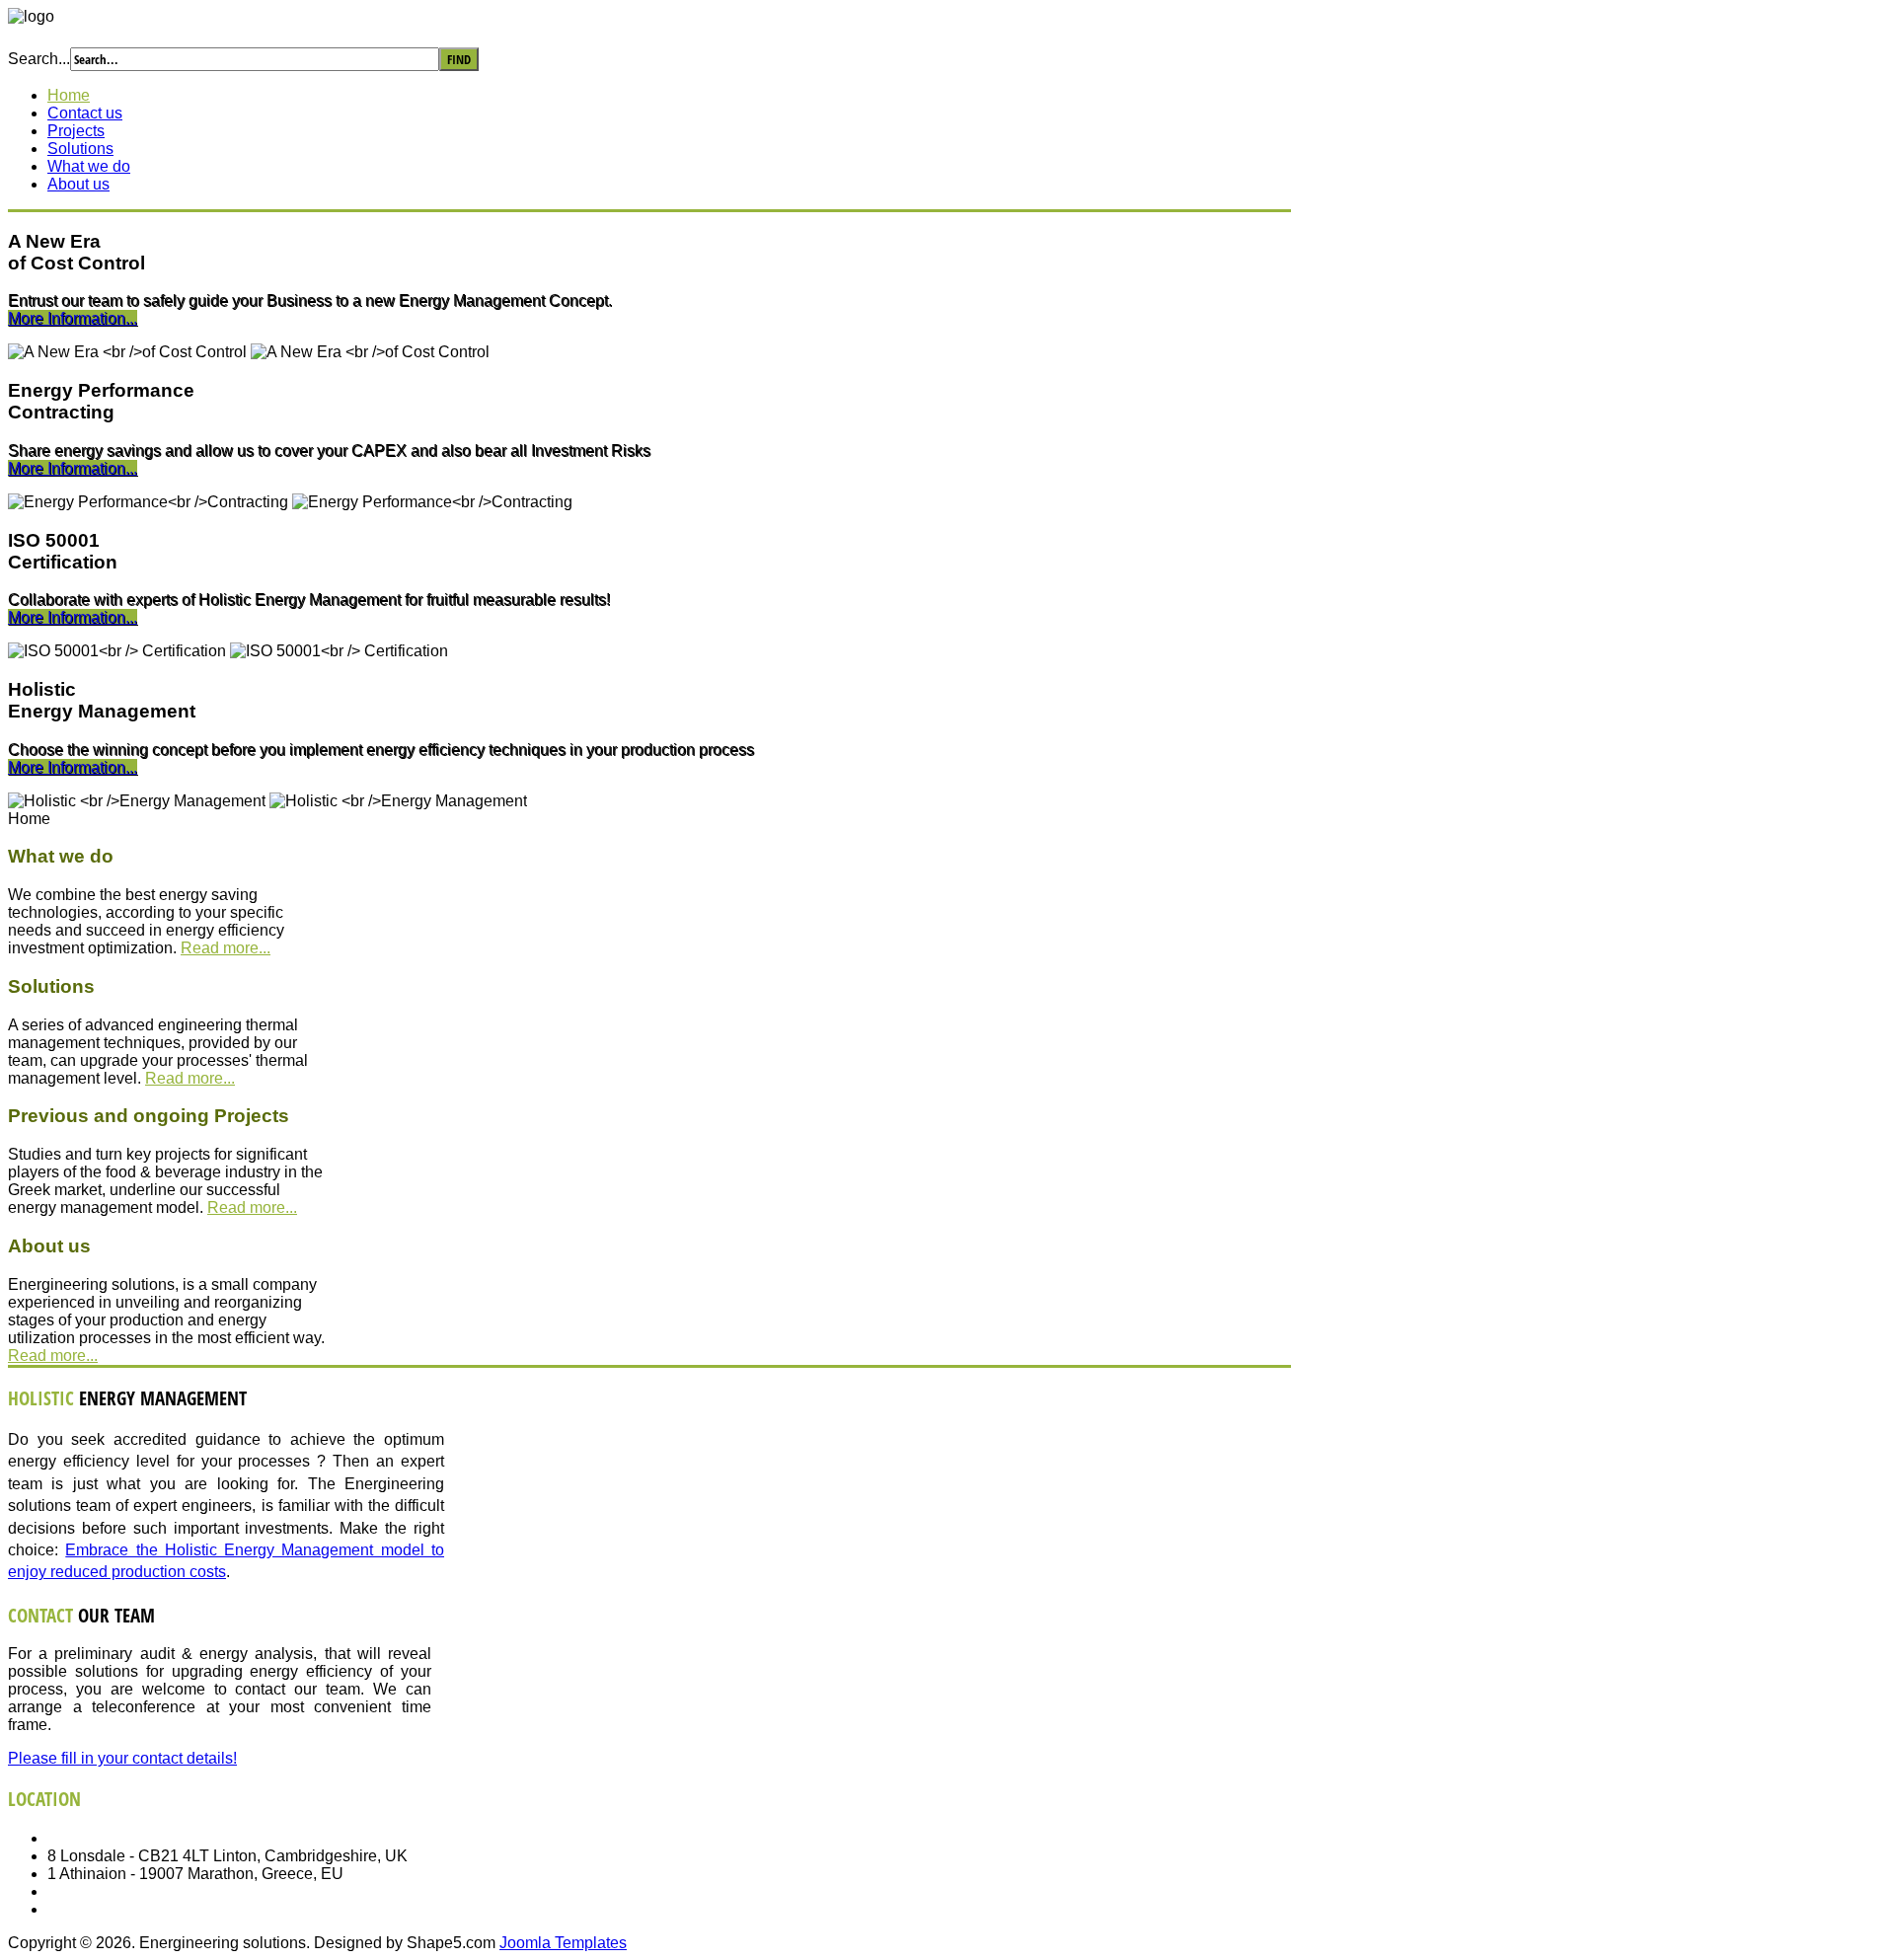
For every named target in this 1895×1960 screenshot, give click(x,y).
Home (69, 95)
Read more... (226, 948)
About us (78, 184)
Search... (39, 59)
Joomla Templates (563, 1943)
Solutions (80, 149)
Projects (76, 131)
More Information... (73, 318)
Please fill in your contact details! (122, 1758)
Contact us (85, 113)
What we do (89, 166)
